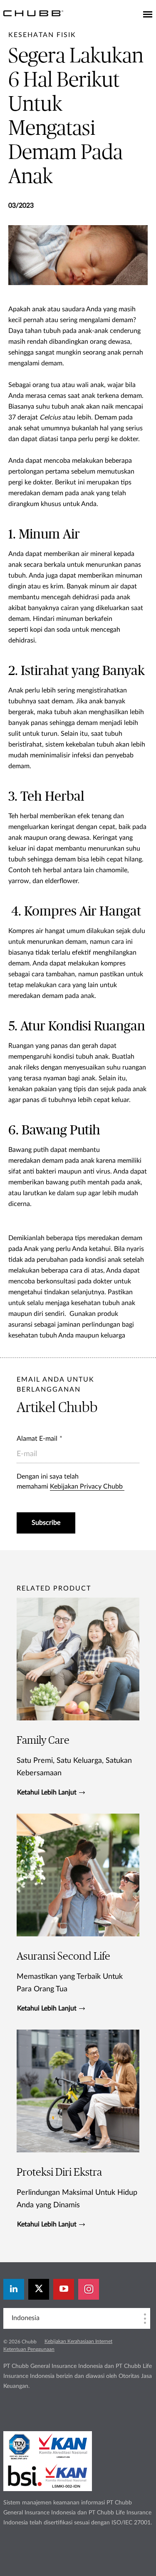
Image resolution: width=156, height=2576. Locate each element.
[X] (39, 2289)
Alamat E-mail (37, 1439)
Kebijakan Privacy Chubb (87, 1487)
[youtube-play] (64, 2289)
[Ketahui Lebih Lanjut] (78, 1697)
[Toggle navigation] (148, 15)
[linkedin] (14, 2289)
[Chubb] (33, 13)
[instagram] (89, 2289)
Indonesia (26, 2318)
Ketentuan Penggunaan (29, 2349)
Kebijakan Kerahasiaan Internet (78, 2341)
